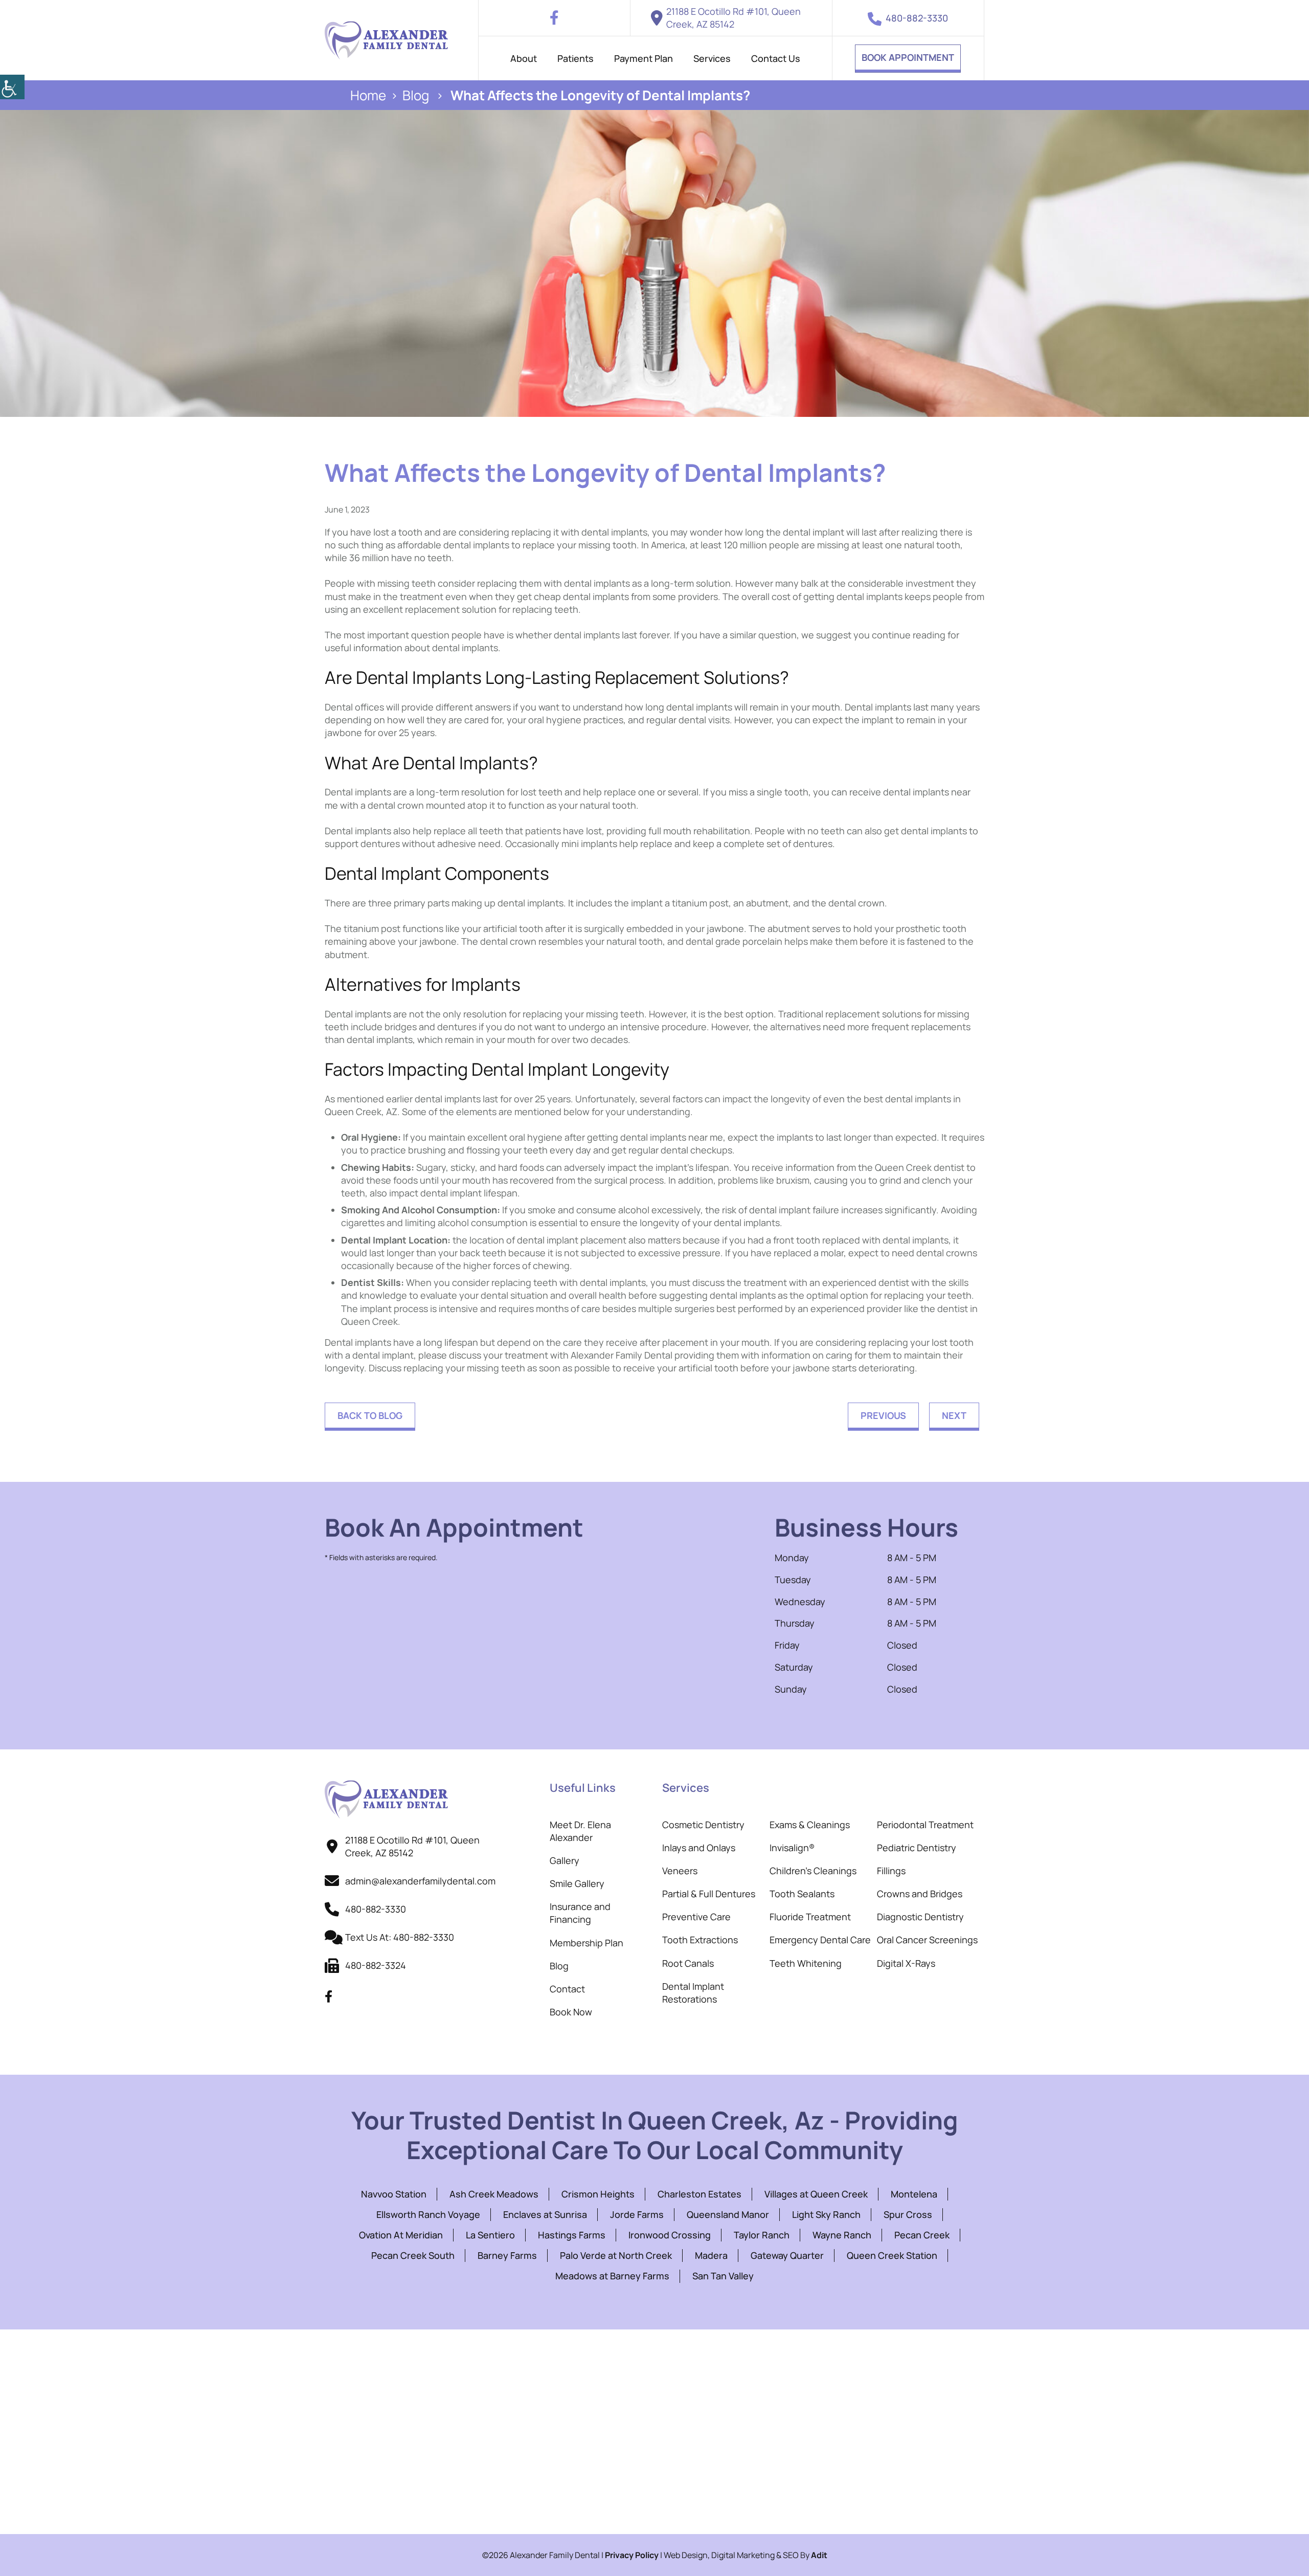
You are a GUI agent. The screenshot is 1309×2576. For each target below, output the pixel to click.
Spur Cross (908, 2214)
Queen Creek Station (892, 2255)
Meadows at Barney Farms (612, 2276)
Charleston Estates (699, 2194)
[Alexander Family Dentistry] (386, 40)
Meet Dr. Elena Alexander (580, 1831)
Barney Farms (507, 2255)
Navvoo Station (394, 2194)
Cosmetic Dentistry (703, 1825)
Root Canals (688, 1963)
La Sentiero (490, 2235)
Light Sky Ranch (826, 2214)
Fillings (891, 1871)
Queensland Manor (728, 2214)
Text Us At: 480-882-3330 (400, 1937)
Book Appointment (908, 57)
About (524, 58)
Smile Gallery (577, 1883)
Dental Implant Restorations (693, 1993)
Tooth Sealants (802, 1894)
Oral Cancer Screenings (927, 1940)
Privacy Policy (632, 2555)
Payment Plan (644, 58)
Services (712, 58)
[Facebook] (554, 18)
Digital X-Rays (906, 1963)
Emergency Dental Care (820, 1940)
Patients (575, 58)
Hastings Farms (572, 2235)
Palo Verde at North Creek (616, 2255)
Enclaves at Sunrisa (545, 2214)
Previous (883, 1415)
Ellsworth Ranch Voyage (428, 2214)
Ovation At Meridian (401, 2235)
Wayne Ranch (842, 2235)
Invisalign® (792, 1848)
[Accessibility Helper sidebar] (12, 87)
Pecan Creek (922, 2235)
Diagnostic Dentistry (920, 1917)
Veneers (680, 1871)
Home (368, 95)
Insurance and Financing (580, 1913)
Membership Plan (586, 1943)
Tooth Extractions (700, 1940)
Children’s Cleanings (813, 1871)
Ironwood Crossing (670, 2235)
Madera (711, 2255)
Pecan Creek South (413, 2255)
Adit (819, 2555)
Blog (416, 95)
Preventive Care (696, 1917)
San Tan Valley (723, 2276)
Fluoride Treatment (810, 1917)
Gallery (565, 1860)
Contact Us (776, 58)
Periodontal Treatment (925, 1825)
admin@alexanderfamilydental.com (420, 1881)
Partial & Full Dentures (709, 1894)
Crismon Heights (598, 2194)
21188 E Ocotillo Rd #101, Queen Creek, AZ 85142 (734, 18)
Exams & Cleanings (810, 1825)
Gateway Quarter (787, 2255)
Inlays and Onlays (699, 1848)
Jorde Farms (637, 2214)
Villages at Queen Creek (816, 2194)
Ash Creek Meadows (494, 2194)
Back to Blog (370, 1415)
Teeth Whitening (806, 1963)
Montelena (914, 2194)
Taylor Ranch (762, 2235)
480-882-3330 (917, 18)
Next (954, 1415)
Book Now (571, 2012)
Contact (567, 1989)
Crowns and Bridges (920, 1894)
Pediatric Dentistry (917, 1848)
